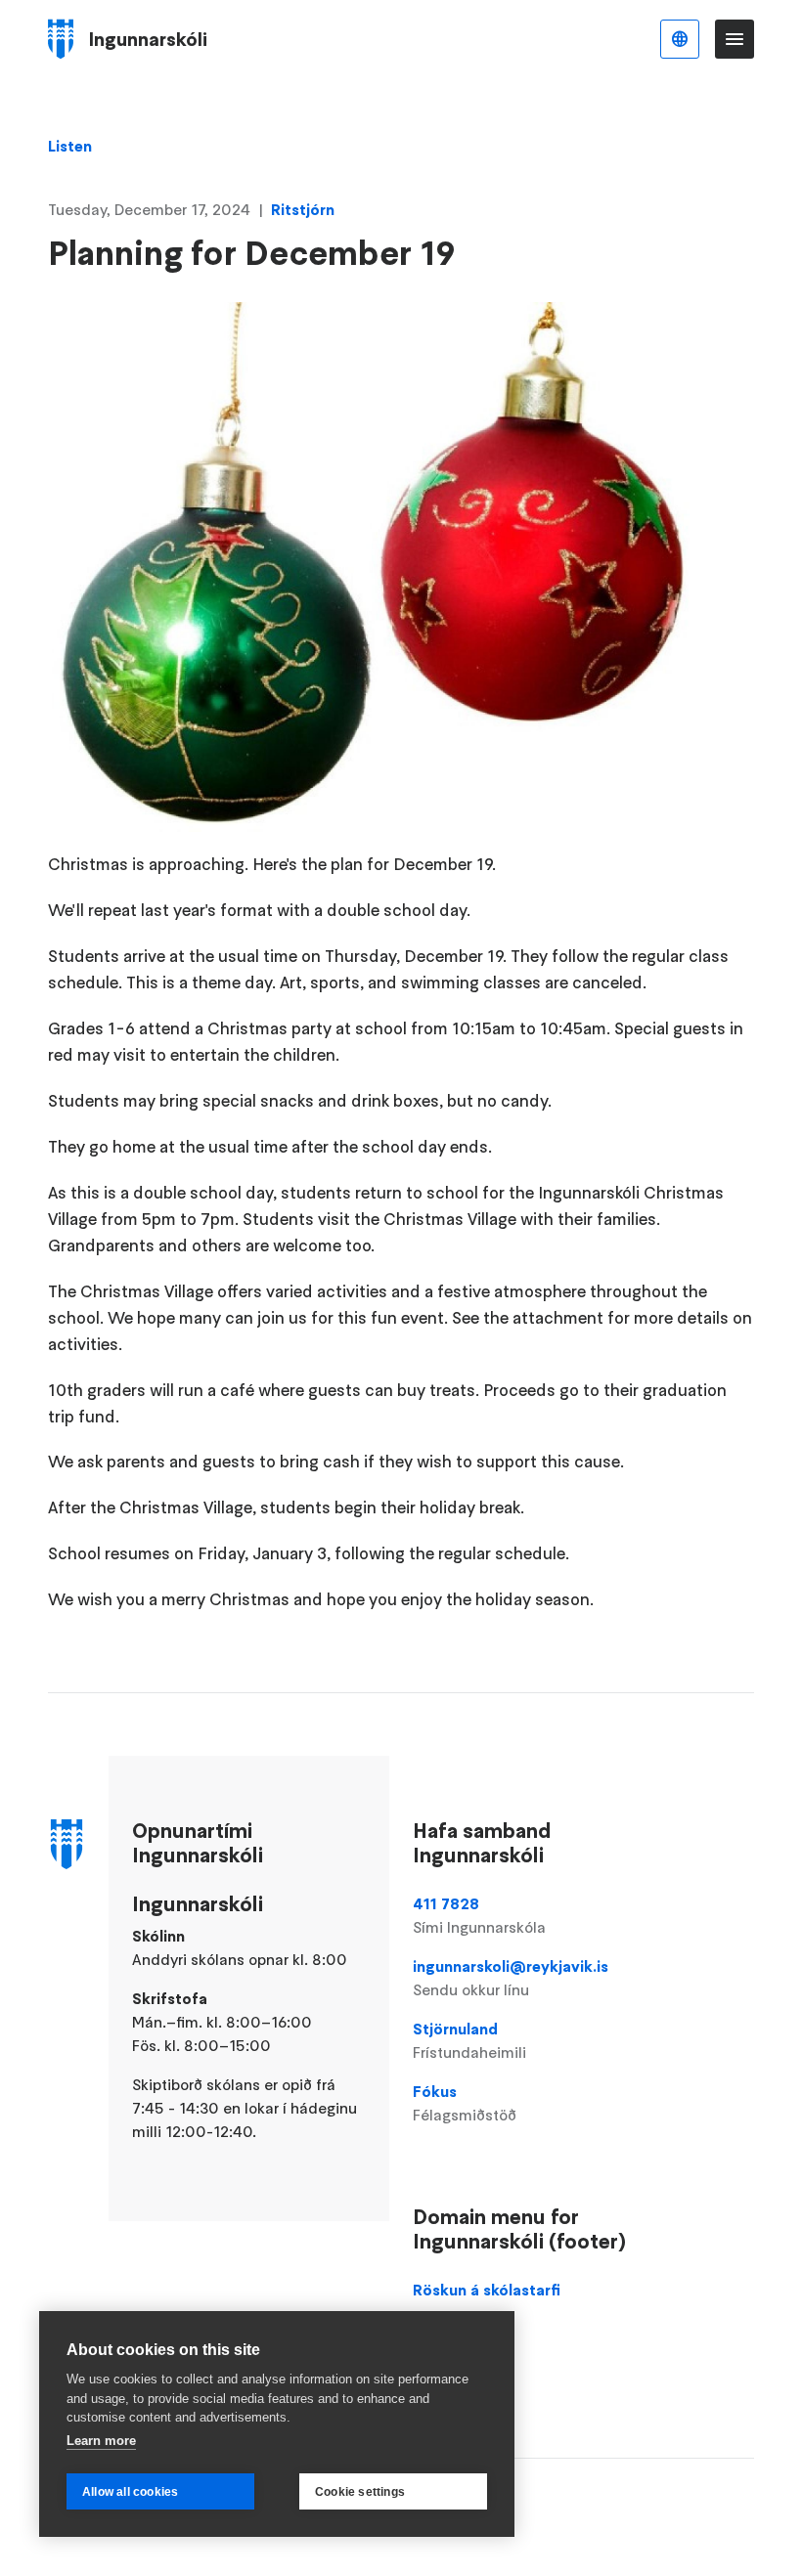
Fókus (465, 2103)
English (680, 39)
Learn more (101, 2441)
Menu (735, 39)
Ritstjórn (303, 209)
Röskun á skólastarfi (487, 2290)
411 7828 (479, 1915)
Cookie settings (360, 2492)
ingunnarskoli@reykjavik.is (511, 1978)
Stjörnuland (469, 2040)
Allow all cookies (130, 2492)
